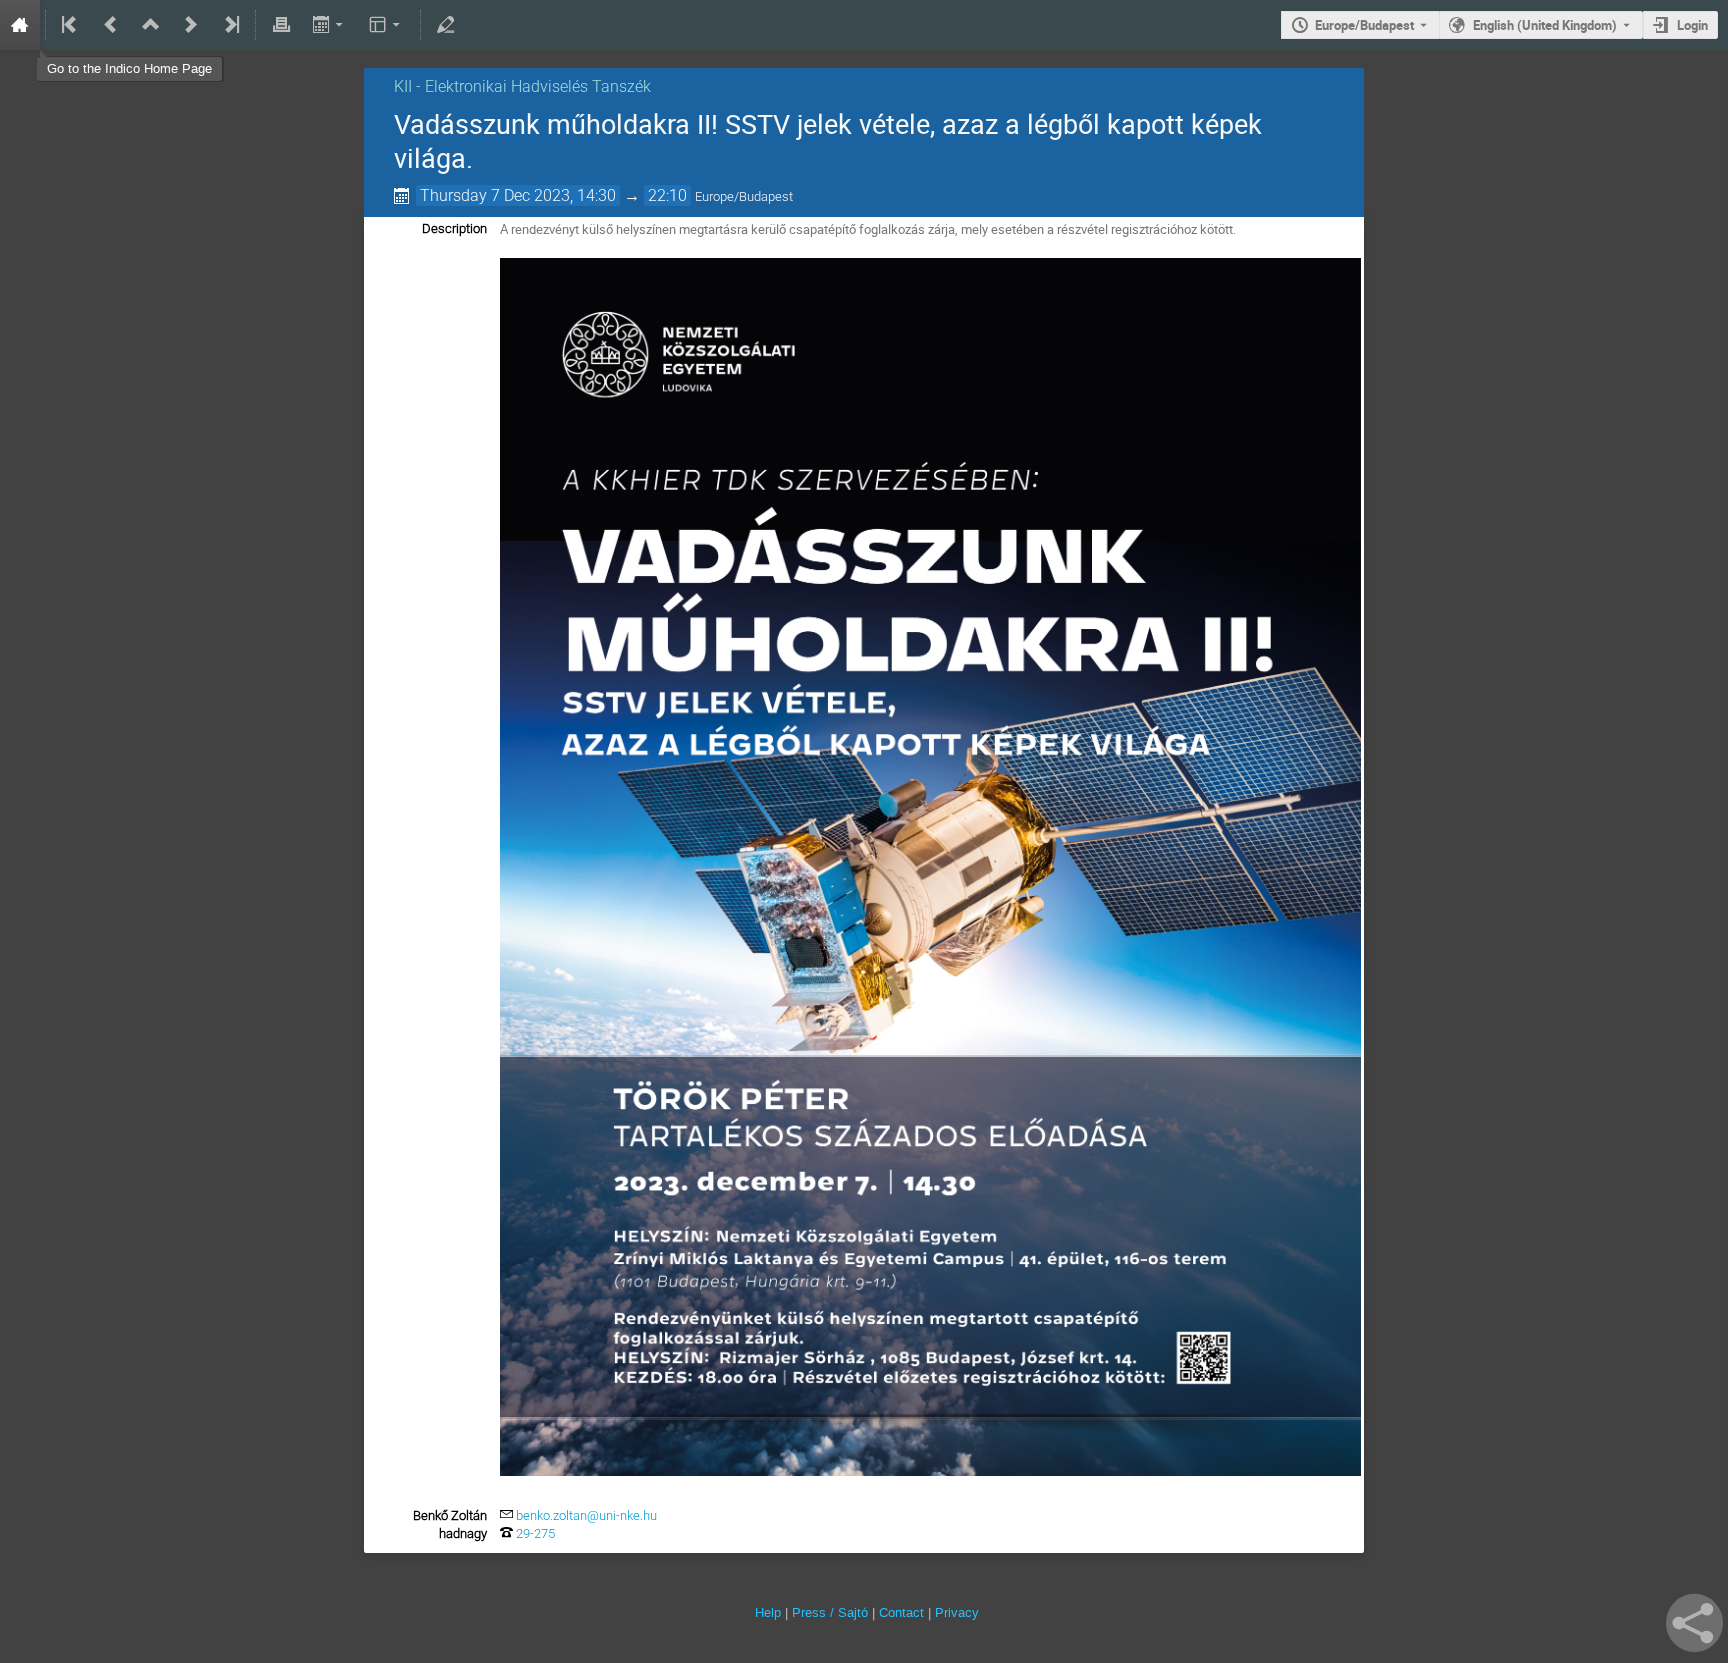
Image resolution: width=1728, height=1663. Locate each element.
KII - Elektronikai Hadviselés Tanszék (522, 86)
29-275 (535, 1533)
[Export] (329, 25)
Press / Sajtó (830, 1612)
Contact (901, 1612)
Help (768, 1612)
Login (1692, 25)
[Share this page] (1694, 1623)
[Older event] (111, 25)
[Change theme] (386, 25)
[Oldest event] (71, 25)
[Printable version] (281, 25)
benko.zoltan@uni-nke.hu (586, 1515)
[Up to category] (151, 25)
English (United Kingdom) (1545, 25)
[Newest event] (230, 25)
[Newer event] (191, 25)
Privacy (957, 1612)
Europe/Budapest (1364, 25)
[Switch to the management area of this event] (446, 25)
